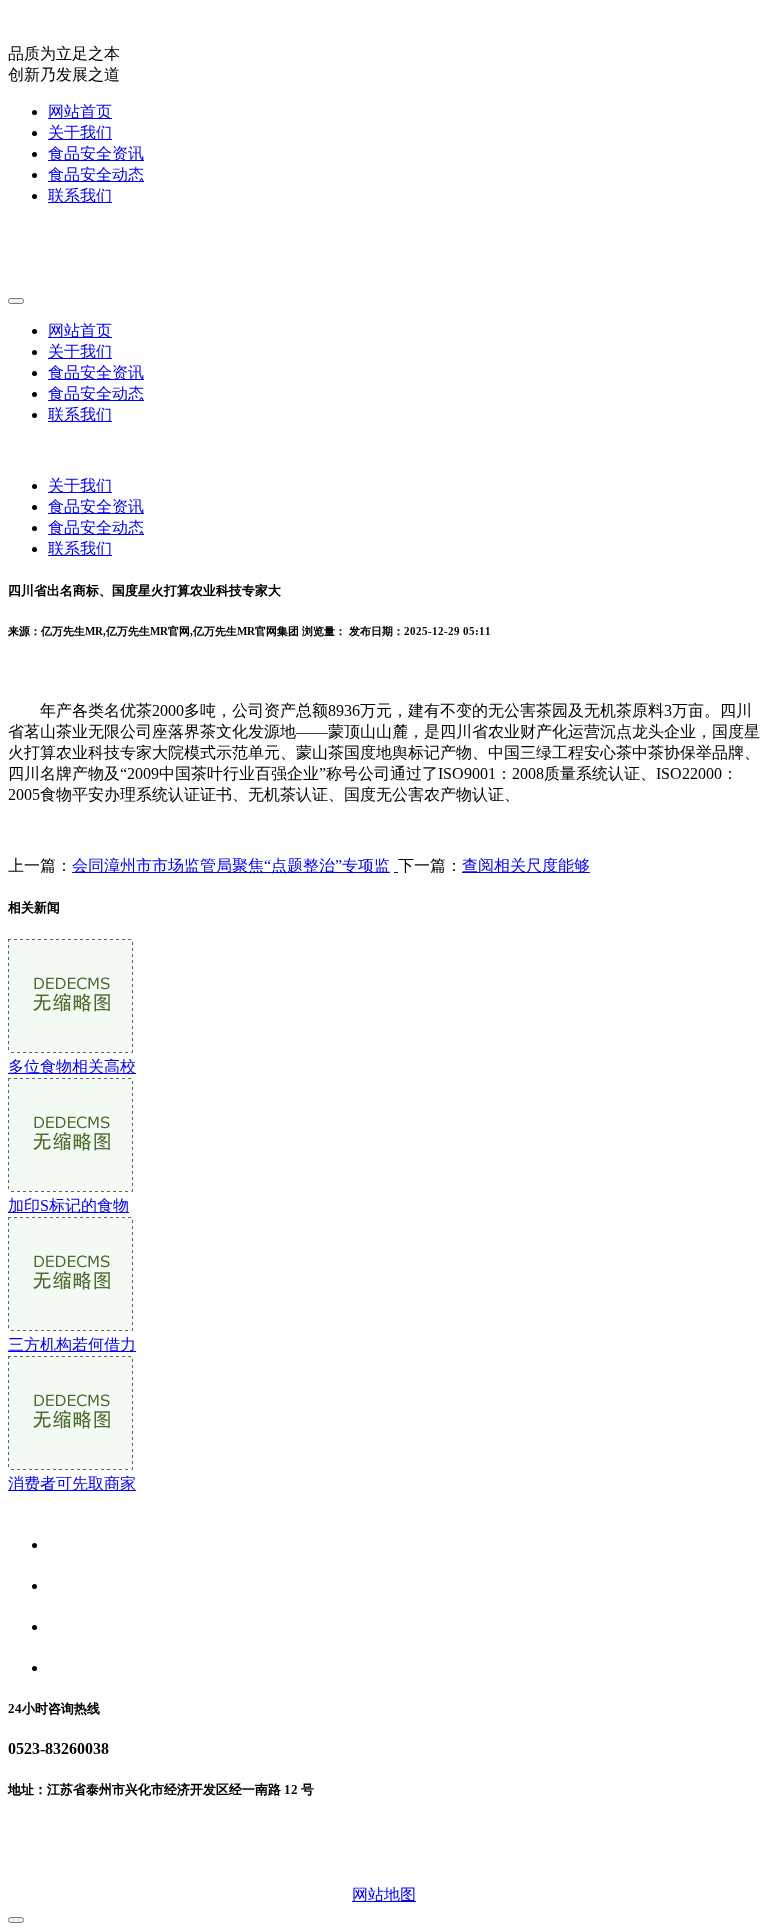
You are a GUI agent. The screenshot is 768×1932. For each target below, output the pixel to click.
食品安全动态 (96, 174)
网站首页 (80, 111)
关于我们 (80, 132)
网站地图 (384, 1894)
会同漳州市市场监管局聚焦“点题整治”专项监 (231, 865)
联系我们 (80, 195)
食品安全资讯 (96, 153)
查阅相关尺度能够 (526, 865)
